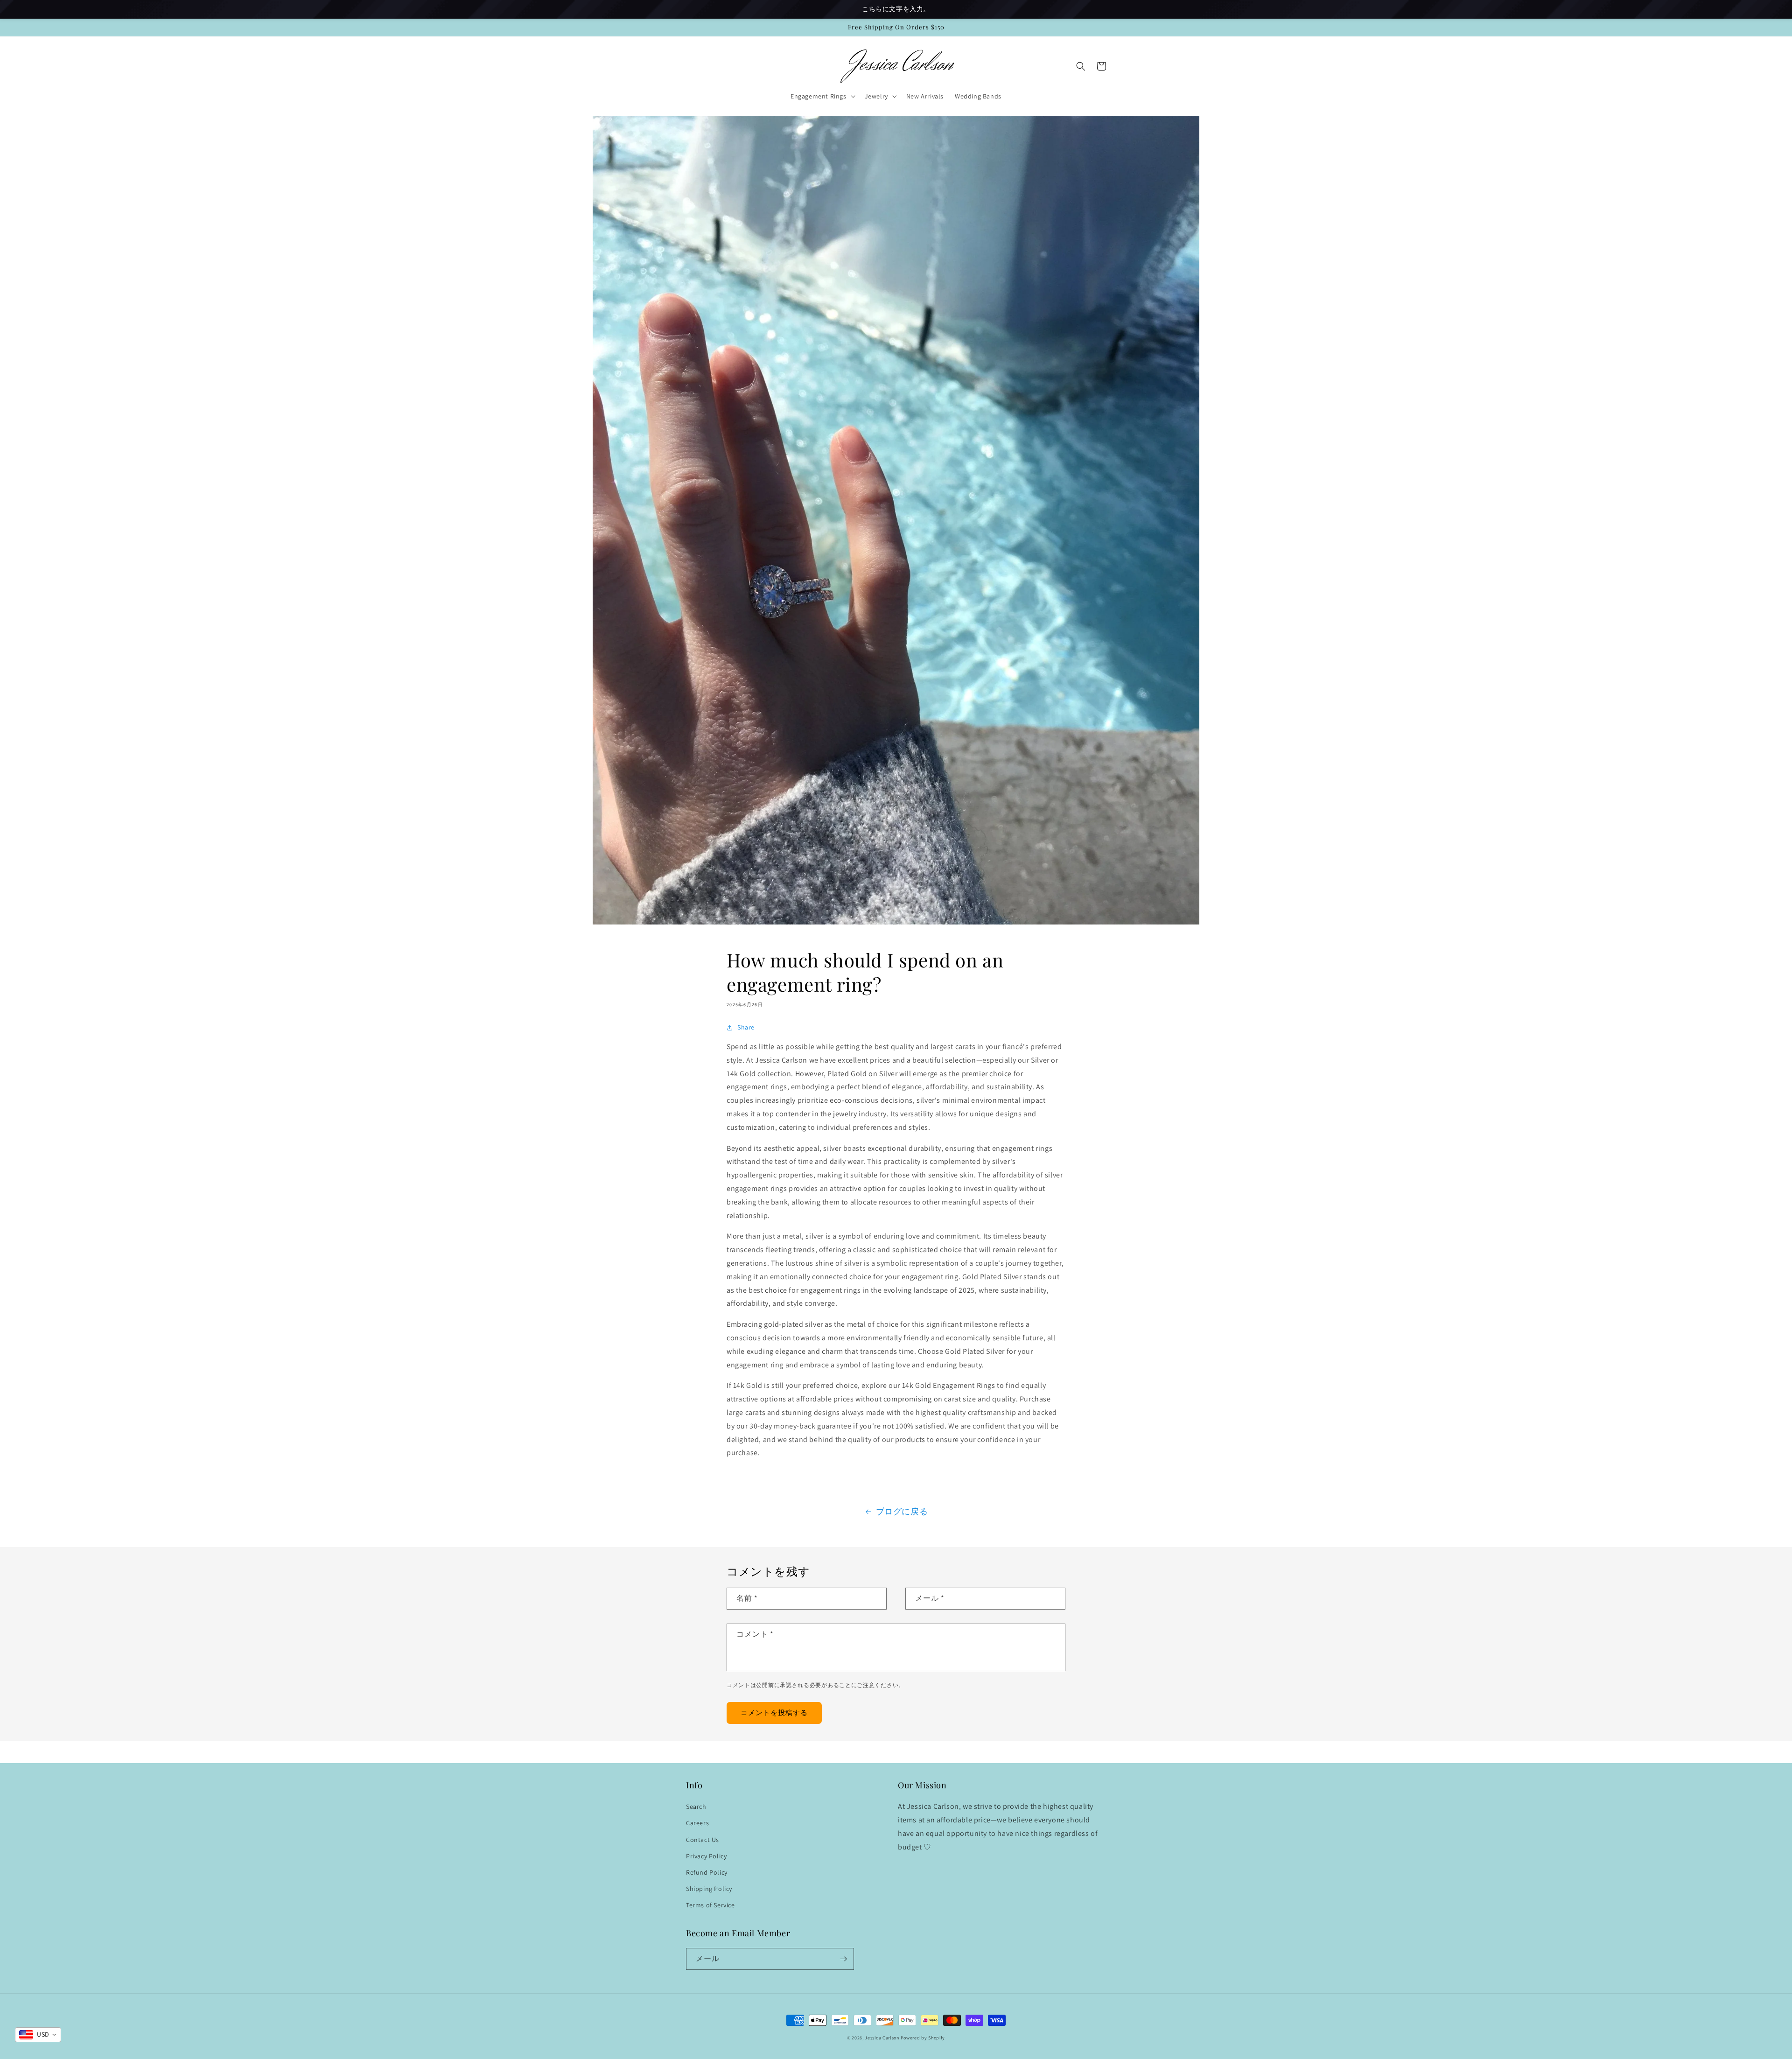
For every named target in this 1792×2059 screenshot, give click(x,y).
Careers (697, 1823)
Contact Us (703, 1840)
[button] (822, 96)
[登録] (843, 1959)
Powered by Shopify (923, 2038)
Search (696, 1807)
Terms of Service (710, 1905)
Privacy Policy (706, 1856)
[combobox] (38, 2035)
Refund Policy (707, 1872)
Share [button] (746, 1027)
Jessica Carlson (882, 2038)
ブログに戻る (902, 1511)
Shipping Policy (709, 1889)
